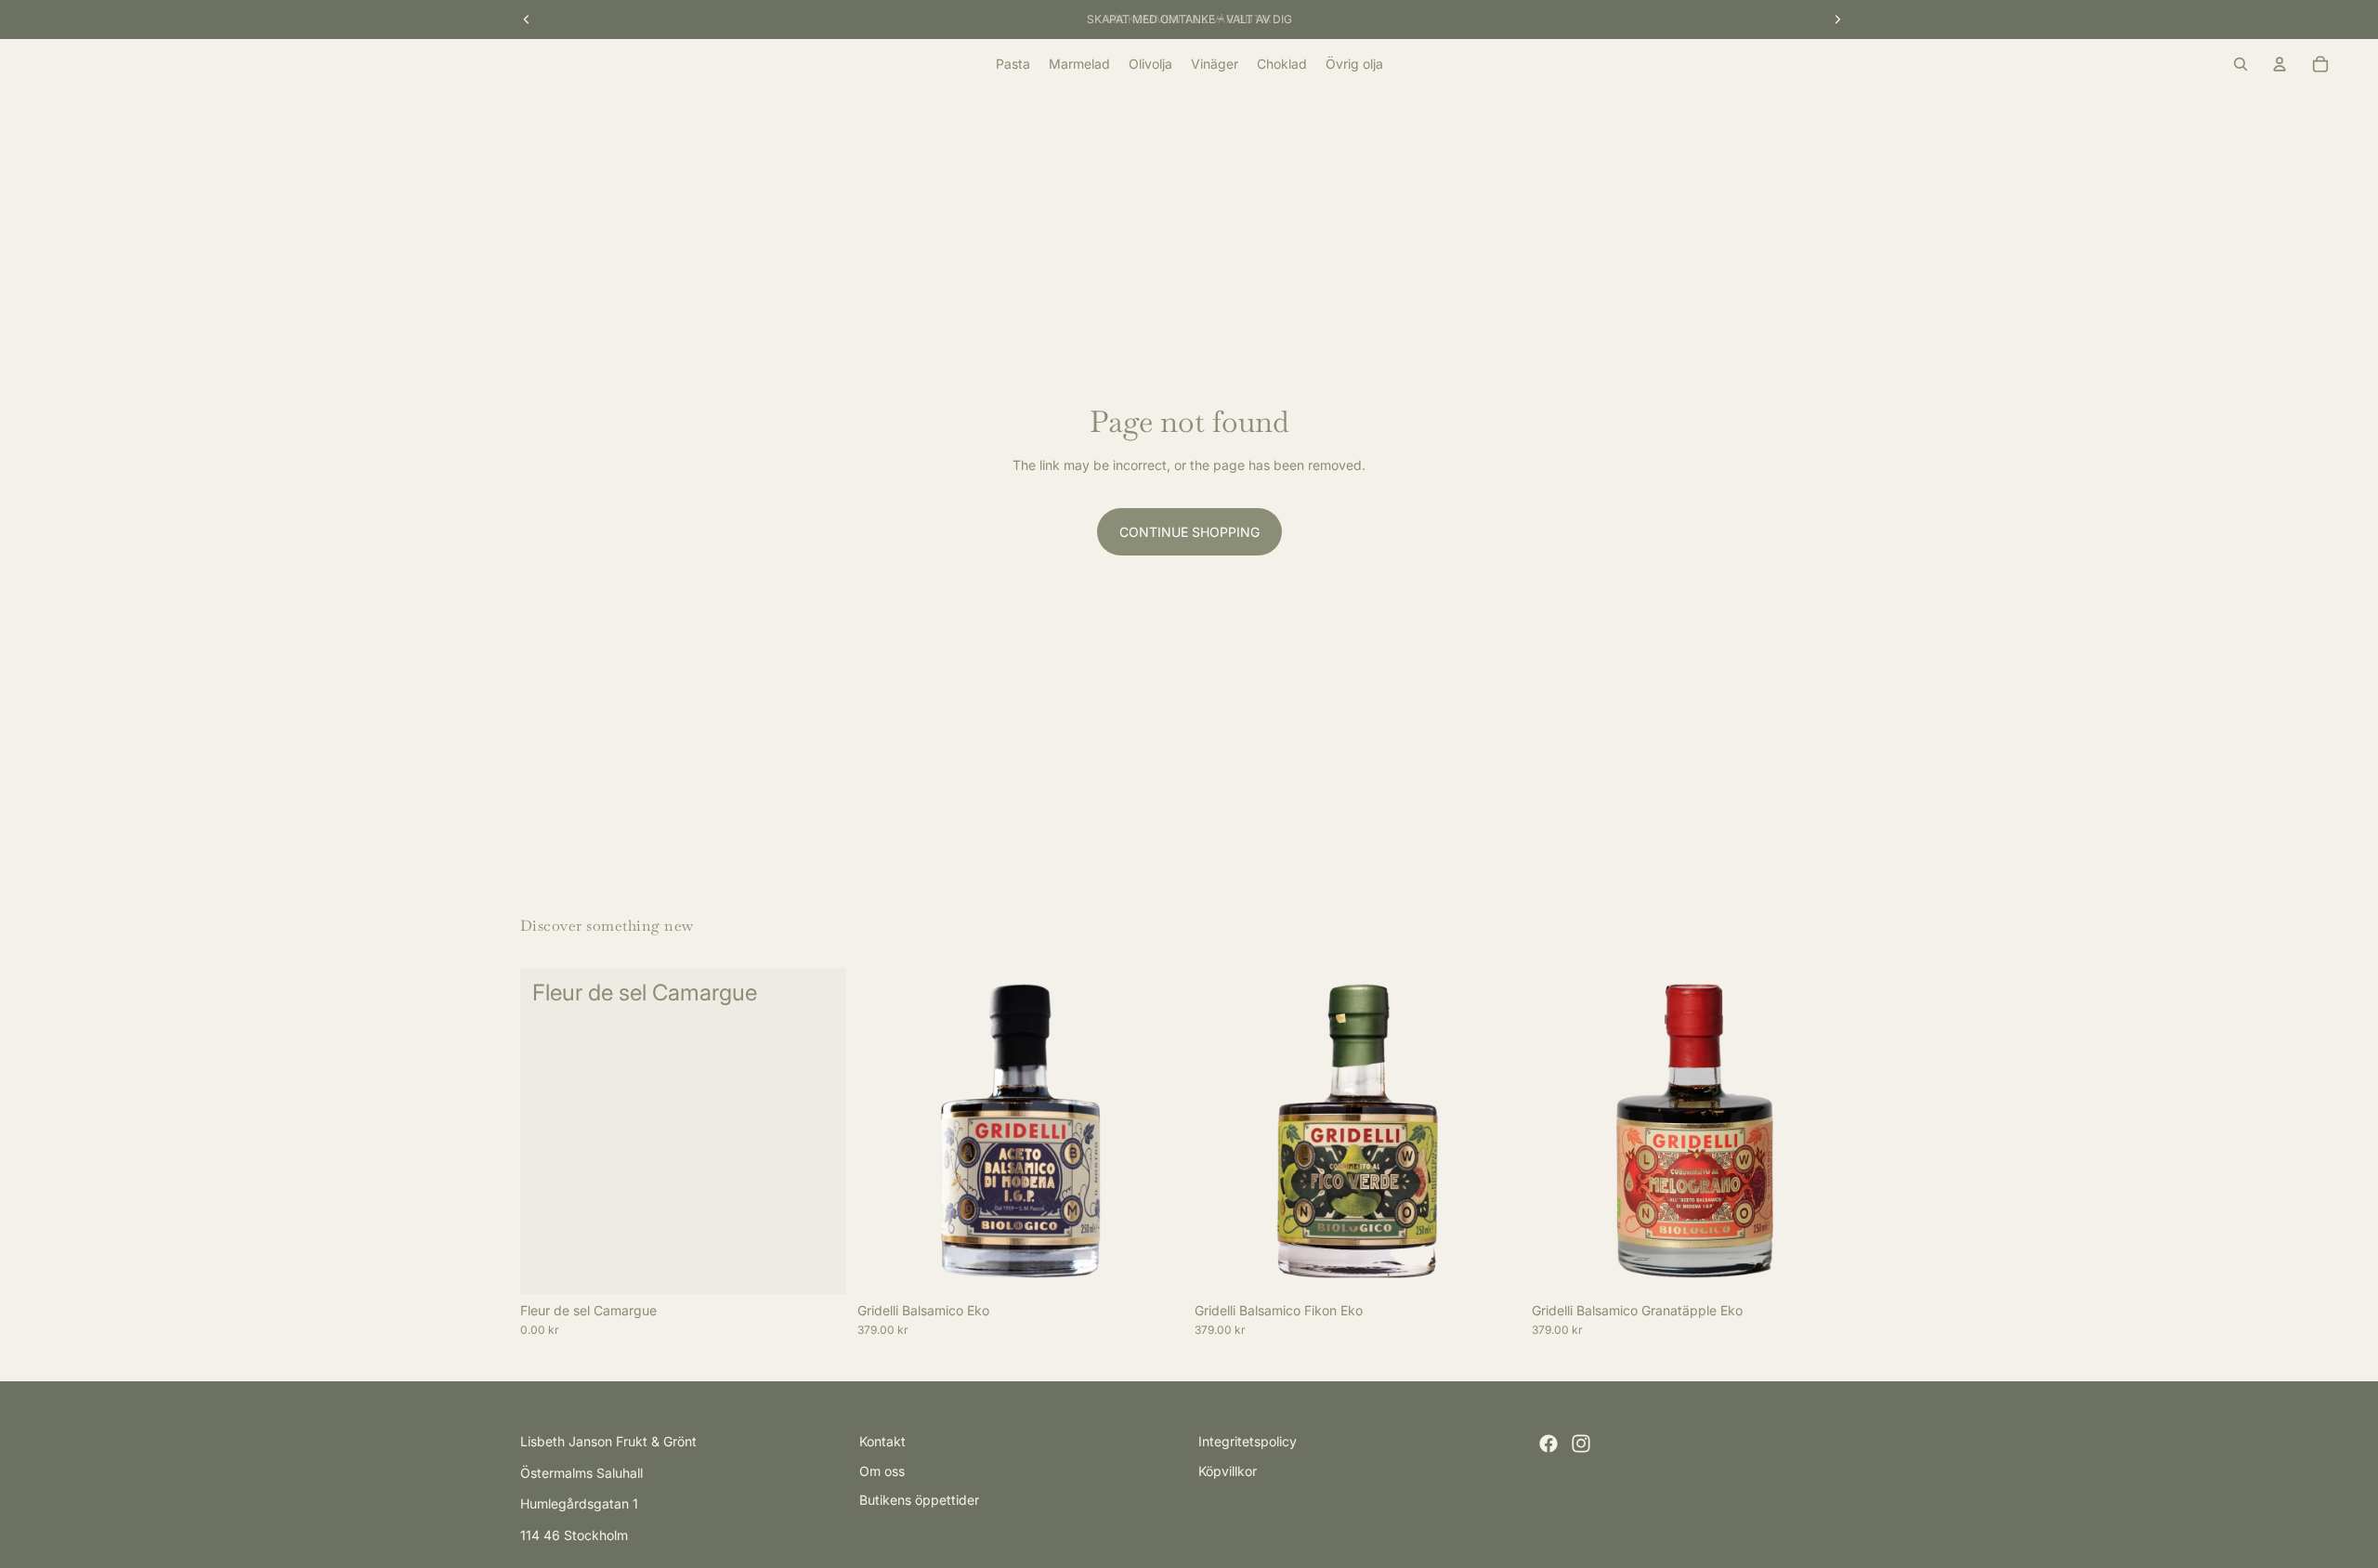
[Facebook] (1548, 1444)
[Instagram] (1581, 1444)
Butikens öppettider (919, 1500)
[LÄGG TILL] (817, 1265)
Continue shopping (1189, 532)
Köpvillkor (1228, 1471)
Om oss (882, 1471)
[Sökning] (2241, 64)
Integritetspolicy (1248, 1441)
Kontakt (882, 1441)
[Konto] (2280, 64)
